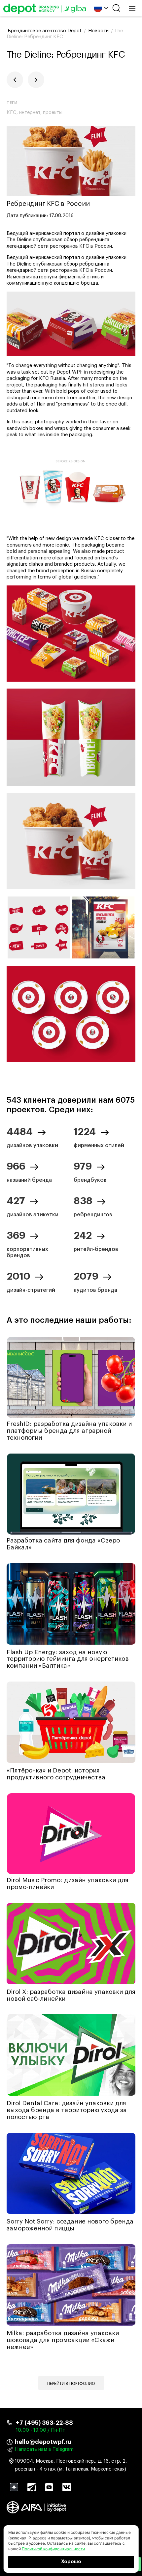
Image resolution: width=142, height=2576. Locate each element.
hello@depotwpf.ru (43, 2442)
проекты (53, 113)
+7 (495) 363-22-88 (44, 2423)
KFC (12, 113)
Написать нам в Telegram (44, 2449)
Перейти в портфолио (71, 2384)
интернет (30, 113)
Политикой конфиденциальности (53, 2549)
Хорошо (71, 2562)
